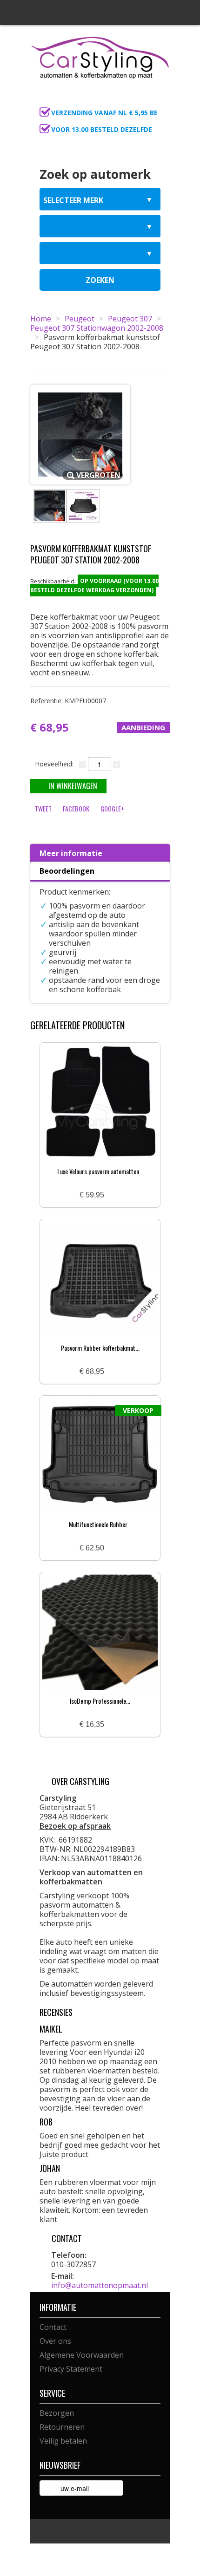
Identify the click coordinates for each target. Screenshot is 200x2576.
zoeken (100, 280)
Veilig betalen (63, 2441)
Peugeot (80, 319)
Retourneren (62, 2427)
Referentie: (68, 701)
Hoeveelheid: (54, 764)
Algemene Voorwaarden (82, 2355)
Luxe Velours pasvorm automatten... (100, 1171)
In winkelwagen (73, 786)
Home (41, 319)
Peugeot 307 (130, 319)
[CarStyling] (100, 57)
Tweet (43, 808)
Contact (53, 2327)
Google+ (112, 808)
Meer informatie (71, 853)
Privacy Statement (71, 2369)
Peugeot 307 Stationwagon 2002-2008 (97, 328)
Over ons (55, 2341)
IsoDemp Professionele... (100, 1701)
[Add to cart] (115, 1195)
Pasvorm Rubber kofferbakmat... (100, 1348)
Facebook (76, 808)
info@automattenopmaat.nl (100, 2285)
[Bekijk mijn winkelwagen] (160, 100)
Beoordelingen (67, 871)
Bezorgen (57, 2413)
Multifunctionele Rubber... (100, 1524)
